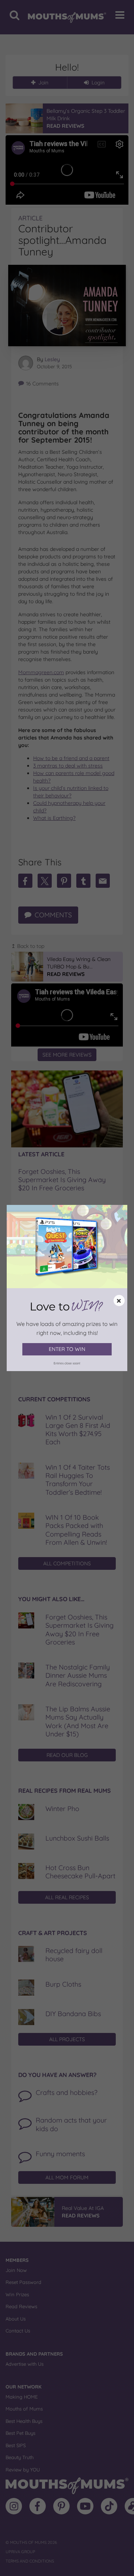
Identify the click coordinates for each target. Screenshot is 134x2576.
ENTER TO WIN (67, 1349)
